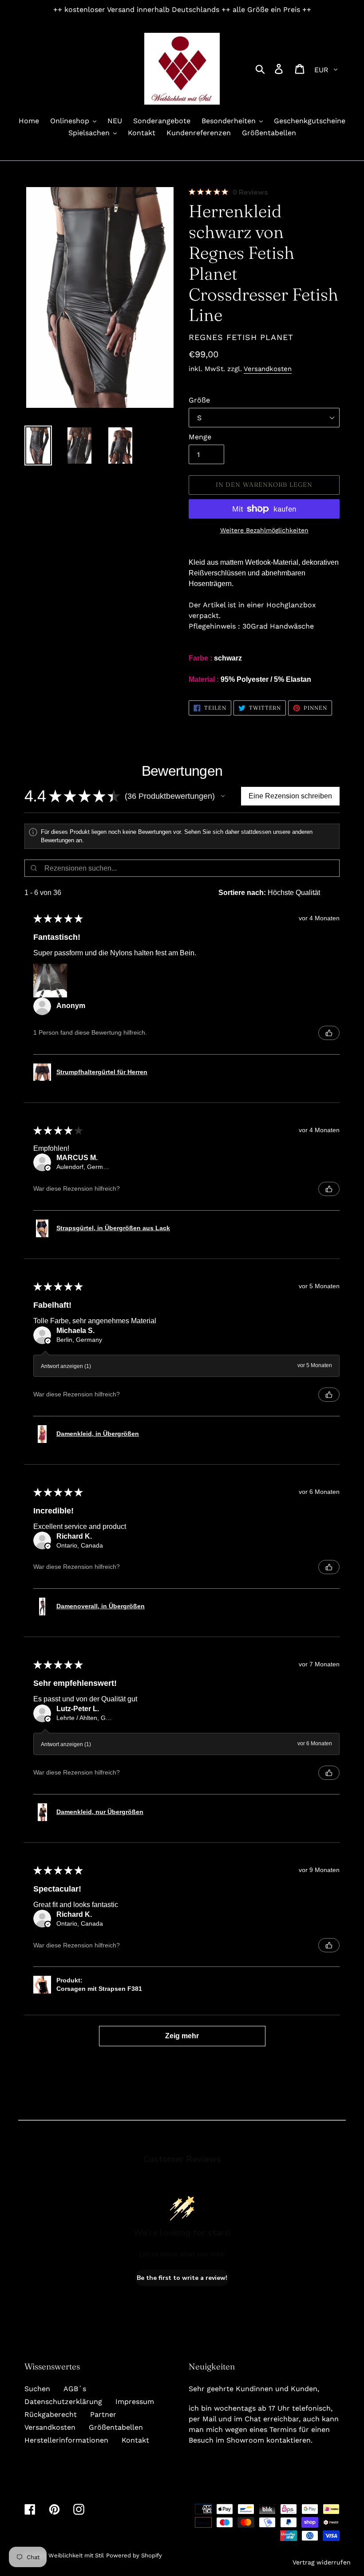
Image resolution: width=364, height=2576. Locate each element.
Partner (103, 2414)
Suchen (37, 2389)
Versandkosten (268, 369)
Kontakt (135, 2440)
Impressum (135, 2402)
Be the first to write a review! (182, 2278)
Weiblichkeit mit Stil (76, 2555)
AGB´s (75, 2389)
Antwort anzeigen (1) (66, 1366)
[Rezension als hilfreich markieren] (329, 1033)
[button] (223, 796)
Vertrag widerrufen (322, 2562)
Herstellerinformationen (66, 2440)
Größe (199, 400)
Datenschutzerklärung (63, 2402)
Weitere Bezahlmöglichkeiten (264, 530)
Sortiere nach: (242, 893)
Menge (200, 437)
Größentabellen (116, 2427)
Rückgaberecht (51, 2414)
